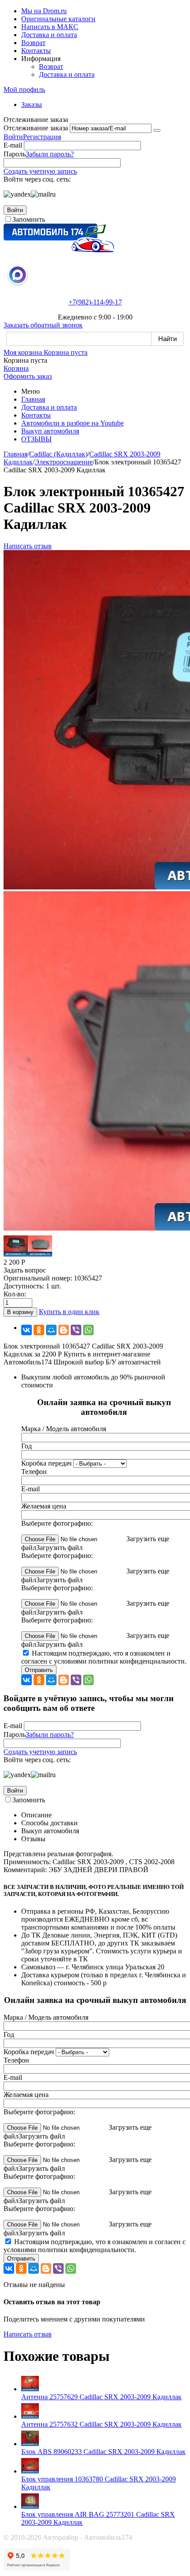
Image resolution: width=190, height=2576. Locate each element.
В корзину (20, 1312)
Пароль (15, 154)
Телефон (34, 1472)
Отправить (39, 1670)
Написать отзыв (28, 546)
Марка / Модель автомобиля (64, 1429)
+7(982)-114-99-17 (95, 302)
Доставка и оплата (49, 35)
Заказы (32, 104)
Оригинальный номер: (38, 1278)
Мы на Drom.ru (44, 11)
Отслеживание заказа (36, 128)
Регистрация (42, 137)
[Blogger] (64, 1330)
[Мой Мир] (51, 1330)
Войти (13, 137)
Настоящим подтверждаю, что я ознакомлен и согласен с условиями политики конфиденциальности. (104, 1657)
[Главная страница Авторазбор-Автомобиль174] (59, 250)
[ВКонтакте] (27, 1330)
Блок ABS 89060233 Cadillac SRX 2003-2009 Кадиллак (103, 2452)
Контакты (36, 51)
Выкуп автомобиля (50, 431)
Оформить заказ (28, 376)
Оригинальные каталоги (58, 19)
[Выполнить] (157, 130)
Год (27, 1446)
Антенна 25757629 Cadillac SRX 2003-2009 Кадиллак (101, 2397)
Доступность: (24, 1286)
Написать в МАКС (50, 27)
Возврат (33, 43)
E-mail (13, 145)
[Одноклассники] (39, 1330)
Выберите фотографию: (57, 1523)
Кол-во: (15, 1294)
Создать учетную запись (40, 171)
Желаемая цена (44, 1506)
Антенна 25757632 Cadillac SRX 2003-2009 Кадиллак (101, 2424)
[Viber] (76, 1330)
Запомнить (29, 219)
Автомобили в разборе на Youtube (72, 423)
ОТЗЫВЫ (36, 439)
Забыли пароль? (50, 154)
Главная (33, 399)
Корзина (16, 368)
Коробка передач (46, 1463)
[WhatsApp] (88, 1330)
